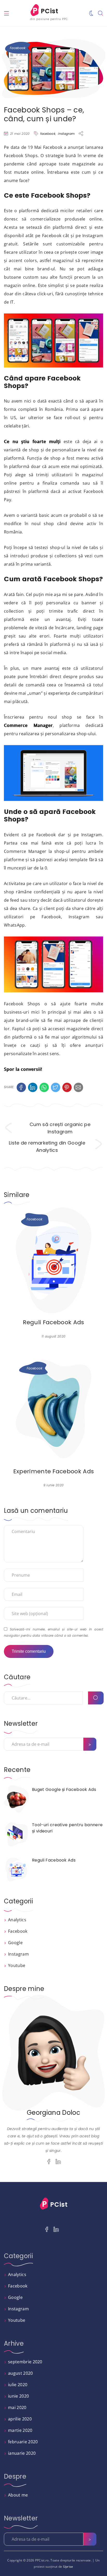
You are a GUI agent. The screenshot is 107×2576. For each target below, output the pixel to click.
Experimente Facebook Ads (54, 1471)
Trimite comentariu (29, 1651)
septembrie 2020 (25, 2362)
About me (18, 2495)
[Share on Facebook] (21, 1087)
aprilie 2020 (20, 2419)
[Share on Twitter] (56, 1087)
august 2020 (21, 2373)
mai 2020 (17, 2407)
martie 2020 (20, 2430)
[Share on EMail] (78, 1087)
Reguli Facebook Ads (53, 1322)
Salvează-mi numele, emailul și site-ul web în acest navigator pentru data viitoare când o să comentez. (53, 1632)
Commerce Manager (28, 725)
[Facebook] (49, 2162)
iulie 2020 (18, 2385)
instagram (66, 134)
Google (15, 1943)
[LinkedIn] (58, 2162)
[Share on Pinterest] (67, 1087)
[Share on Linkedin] (33, 1087)
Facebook (18, 48)
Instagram (18, 1954)
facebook (48, 134)
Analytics (17, 1920)
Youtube (17, 1965)
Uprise (68, 2567)
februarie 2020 (23, 2442)
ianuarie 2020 (22, 2453)
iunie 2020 (18, 2396)
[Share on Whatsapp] (44, 1087)
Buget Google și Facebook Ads (64, 1789)
